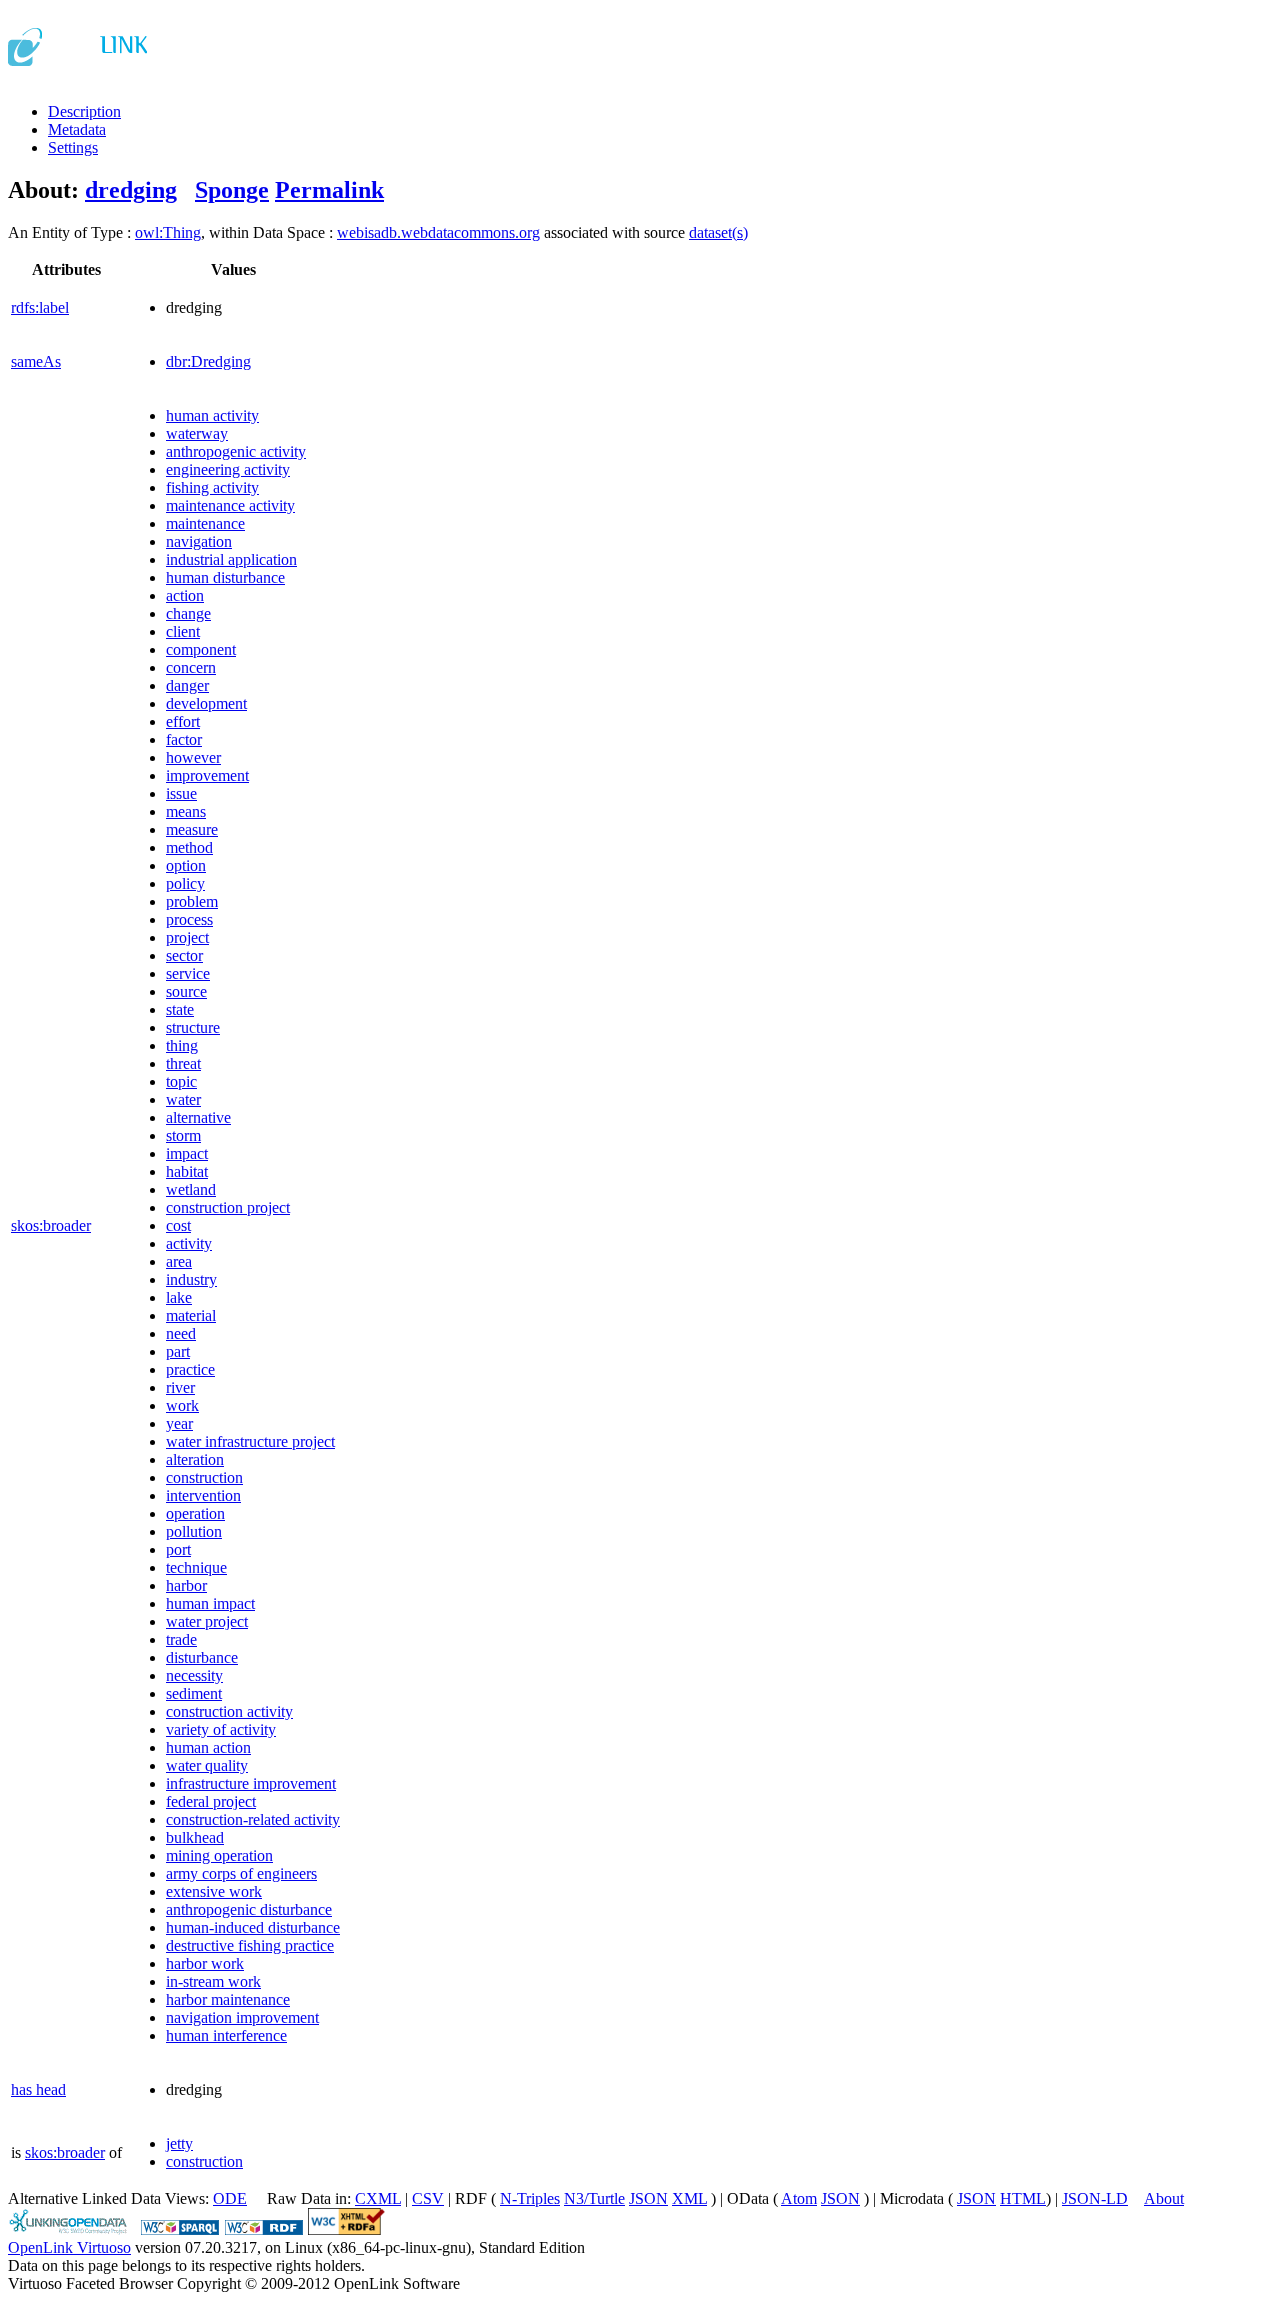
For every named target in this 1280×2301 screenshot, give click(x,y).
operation (195, 1513)
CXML (378, 2198)
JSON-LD (1095, 2198)
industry (191, 1279)
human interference (226, 2035)
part (178, 1351)
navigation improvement (242, 2017)
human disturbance (225, 577)
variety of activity (221, 1729)
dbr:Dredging (208, 361)
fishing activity (212, 487)
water (183, 1099)
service (188, 973)
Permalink (329, 190)
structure (193, 1027)
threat (183, 1063)
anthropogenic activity (236, 451)
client (183, 631)
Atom (799, 2198)
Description (84, 111)
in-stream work (213, 1981)
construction (204, 1477)
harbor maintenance (228, 1999)
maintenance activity (230, 505)
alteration (195, 1459)
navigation (199, 541)
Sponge (232, 190)
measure (192, 829)
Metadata (77, 129)
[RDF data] (264, 2229)
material (191, 1315)
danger (187, 685)
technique (196, 1567)
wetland (191, 1189)
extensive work (214, 1891)
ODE (230, 2198)
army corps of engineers (241, 1873)
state (180, 1009)
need (181, 1333)
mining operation (219, 1855)
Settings (73, 147)
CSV (428, 2198)
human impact (210, 1603)
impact (187, 1153)
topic (181, 1081)
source (186, 991)
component (201, 649)
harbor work (205, 1963)
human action (208, 1747)
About (1164, 2198)
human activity (212, 415)
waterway (197, 433)
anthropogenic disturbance (249, 1909)
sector (184, 955)
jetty (179, 2143)
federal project (211, 1801)
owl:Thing (168, 232)
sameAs (36, 361)
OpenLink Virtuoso (69, 2247)
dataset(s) (718, 232)
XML (689, 2198)
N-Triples (530, 2198)
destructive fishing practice (250, 1945)
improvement (207, 775)
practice (190, 1369)
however (193, 757)
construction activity (229, 1711)
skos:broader (51, 1225)
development (206, 703)
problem (192, 901)
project (187, 937)
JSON (648, 2198)
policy (185, 883)
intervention (203, 1495)
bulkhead (195, 1837)
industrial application (231, 559)
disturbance (202, 1657)
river (180, 1387)
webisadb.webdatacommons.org (438, 232)
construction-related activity (253, 1819)
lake (179, 1297)
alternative (198, 1117)
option (186, 865)
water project (207, 1621)
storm (183, 1135)
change (188, 613)
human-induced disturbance (253, 1927)
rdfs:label (40, 307)
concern (191, 667)
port (178, 1549)
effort (183, 721)
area (179, 1261)
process (189, 919)
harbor (186, 1585)
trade (181, 1639)
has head (38, 2089)
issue (181, 793)
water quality (207, 1765)
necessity (194, 1675)
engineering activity (228, 469)
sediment (194, 1693)
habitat (187, 1171)
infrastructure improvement (251, 1783)
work (182, 1405)
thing (182, 1045)
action (185, 595)
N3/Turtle (594, 2198)
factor (184, 739)
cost (178, 1225)
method (189, 847)
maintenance (205, 523)
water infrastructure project (250, 1441)
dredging (131, 190)
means (186, 811)
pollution (194, 1531)
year (179, 1423)
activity (189, 1243)
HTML (1023, 2198)
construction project (228, 1207)
